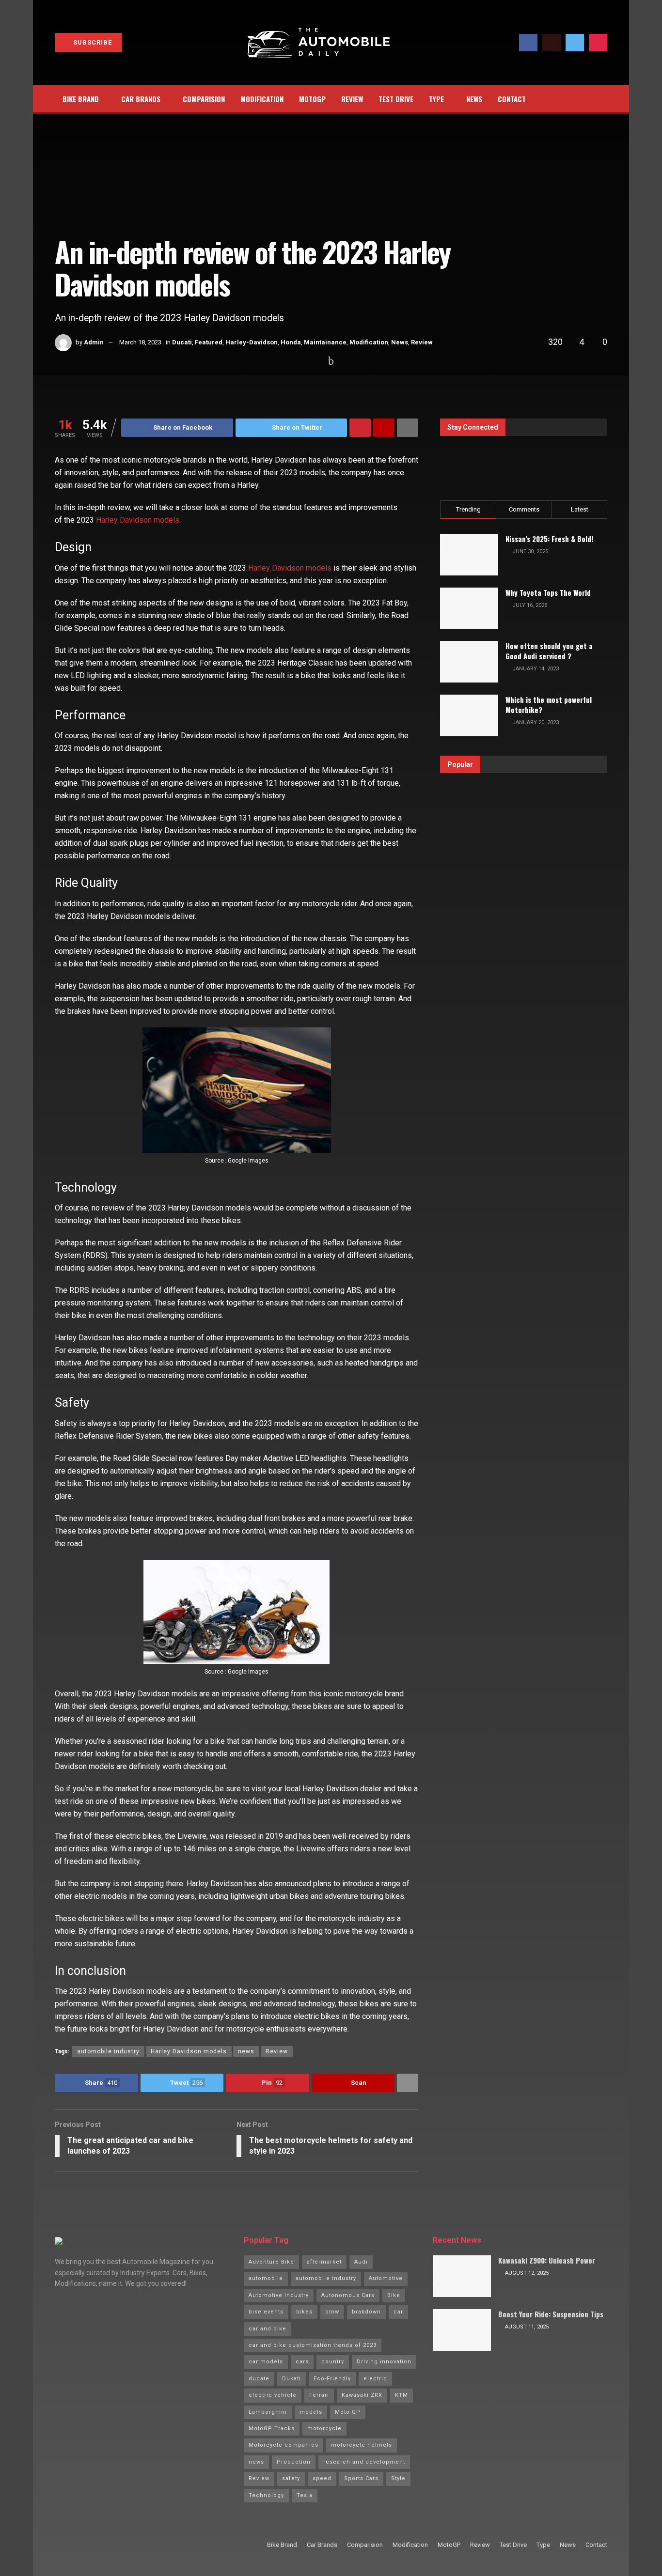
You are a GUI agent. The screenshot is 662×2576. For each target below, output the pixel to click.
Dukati (292, 2379)
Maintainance (325, 342)
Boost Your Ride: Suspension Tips (551, 2314)
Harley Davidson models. (138, 520)
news (246, 2051)
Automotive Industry (279, 2295)
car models (266, 2362)
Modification (262, 99)
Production (294, 2462)
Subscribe (92, 42)
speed (322, 2478)
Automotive (386, 2278)
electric (375, 2379)
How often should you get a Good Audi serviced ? (549, 651)
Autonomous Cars (348, 2295)
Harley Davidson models (290, 568)
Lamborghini (268, 2412)
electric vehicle (273, 2395)
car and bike (268, 2329)
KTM (402, 2395)
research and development (364, 2462)
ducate (259, 2379)
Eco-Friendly (332, 2379)
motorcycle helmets (362, 2445)
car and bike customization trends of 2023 (313, 2345)
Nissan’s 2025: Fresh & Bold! (549, 539)
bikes (304, 2312)
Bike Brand (81, 99)
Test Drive (396, 99)
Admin (94, 342)
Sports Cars (361, 2478)
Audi (361, 2262)
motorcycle (324, 2429)
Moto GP (348, 2412)
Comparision (204, 99)
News (474, 99)
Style (398, 2478)
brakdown (366, 2312)
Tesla (305, 2495)
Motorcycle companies (284, 2445)
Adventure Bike (271, 2262)
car (398, 2312)
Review (352, 99)
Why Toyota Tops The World (548, 592)
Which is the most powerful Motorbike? (549, 705)
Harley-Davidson (252, 342)
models (311, 2412)
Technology (266, 2495)
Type (436, 99)
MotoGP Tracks (272, 2429)
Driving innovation (384, 2362)
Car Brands (141, 99)
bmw (332, 2312)
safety (291, 2478)
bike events (266, 2312)
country (333, 2362)
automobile (266, 2278)
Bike (394, 2295)
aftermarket (324, 2262)
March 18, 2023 (140, 342)
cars (302, 2362)
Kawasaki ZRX (362, 2395)
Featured (209, 342)
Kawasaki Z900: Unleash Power (547, 2260)
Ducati (182, 342)
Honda (291, 342)
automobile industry (108, 2051)
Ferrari (319, 2395)
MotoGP (312, 99)
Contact (512, 99)
